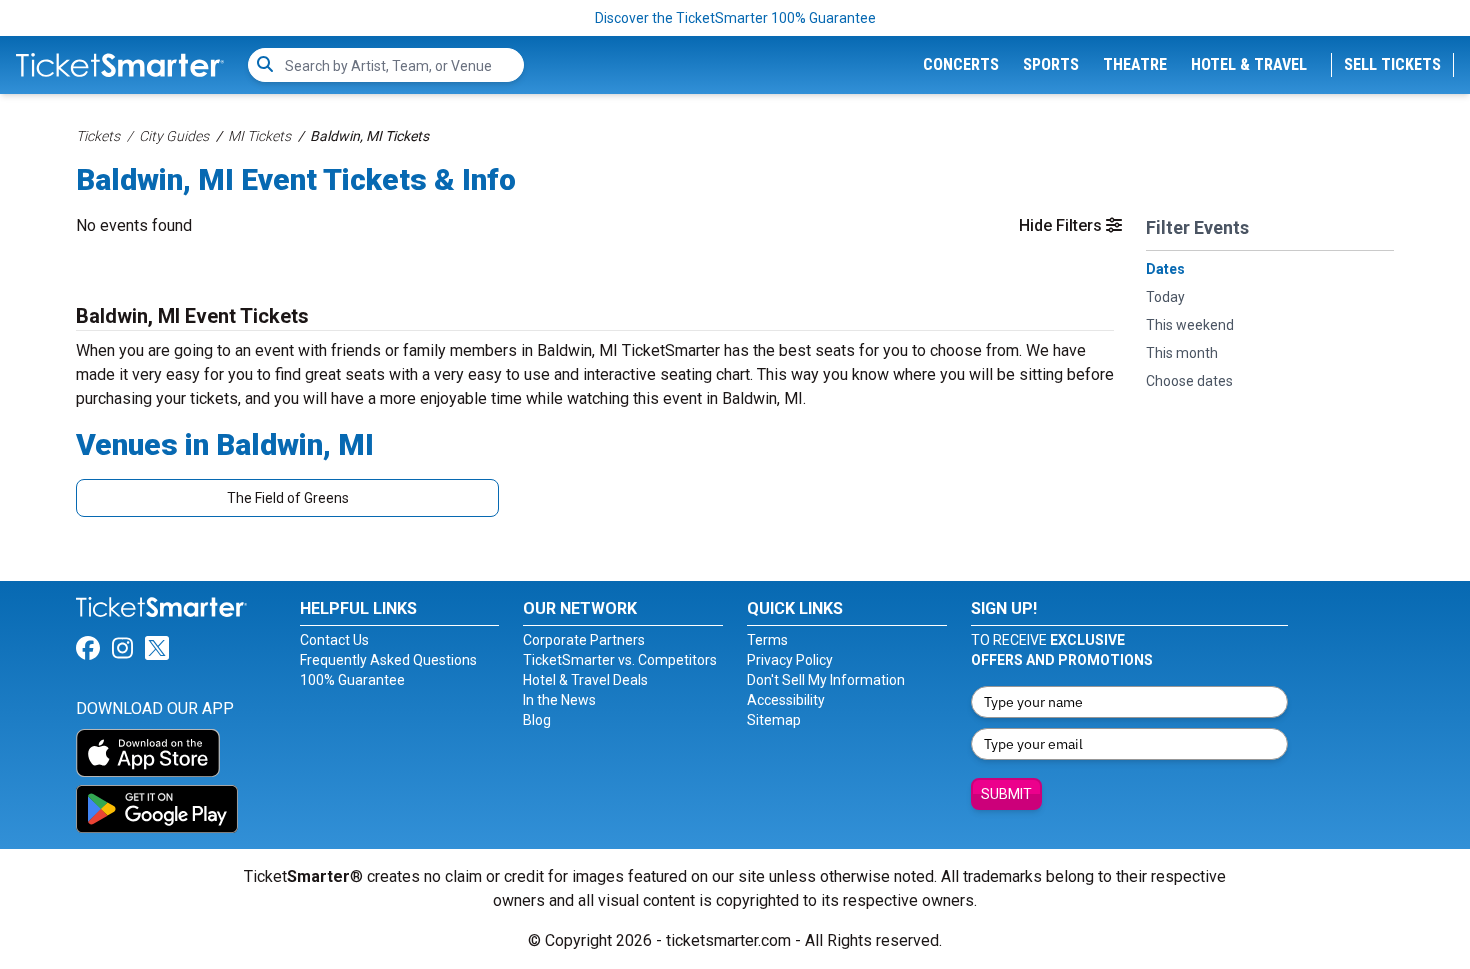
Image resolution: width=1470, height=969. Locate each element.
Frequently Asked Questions (388, 660)
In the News (559, 700)
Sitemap (774, 720)
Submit (1006, 794)
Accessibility (786, 700)
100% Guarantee (352, 680)
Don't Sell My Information (826, 680)
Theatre (1135, 64)
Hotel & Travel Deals (585, 680)
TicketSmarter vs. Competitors (620, 660)
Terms (767, 640)
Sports (1051, 64)
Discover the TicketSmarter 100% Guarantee (735, 18)
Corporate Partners (584, 640)
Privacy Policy (790, 660)
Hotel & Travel (1249, 64)
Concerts (961, 64)
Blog (537, 720)
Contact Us (334, 640)
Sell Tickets (1392, 64)
